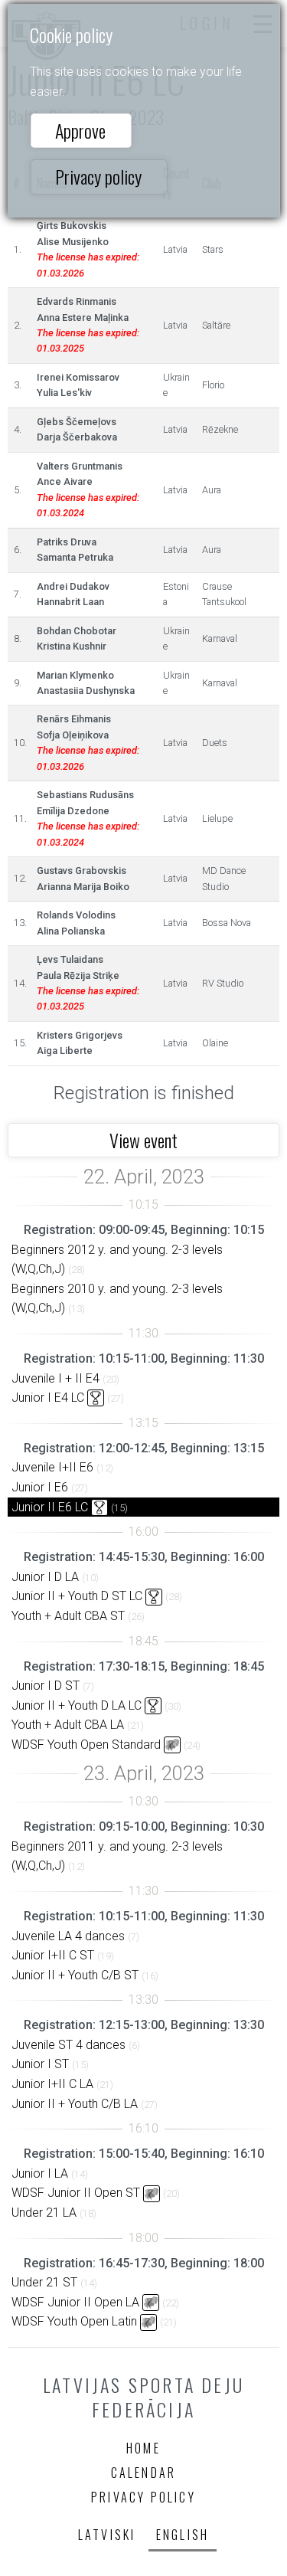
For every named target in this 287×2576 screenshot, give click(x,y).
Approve (80, 130)
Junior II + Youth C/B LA (75, 2104)
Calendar (144, 2473)
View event (143, 1140)
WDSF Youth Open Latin (74, 2321)
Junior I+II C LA (52, 2084)
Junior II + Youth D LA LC (77, 1705)
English (183, 2535)
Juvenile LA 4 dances (68, 1936)
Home (143, 2448)
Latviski (107, 2535)
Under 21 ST (44, 2282)
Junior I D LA (45, 1577)
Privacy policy (98, 176)
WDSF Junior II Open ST (76, 2193)
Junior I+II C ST (53, 1955)
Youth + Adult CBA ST (68, 1616)
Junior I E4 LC (48, 1398)
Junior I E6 (40, 1487)
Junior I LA (40, 2173)
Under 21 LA (44, 2213)
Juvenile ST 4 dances (68, 2045)
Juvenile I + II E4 (55, 1378)
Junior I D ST (46, 1686)
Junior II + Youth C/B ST (75, 1975)
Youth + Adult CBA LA (68, 1725)
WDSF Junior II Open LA (75, 2302)
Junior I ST (40, 2064)
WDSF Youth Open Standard (86, 1745)
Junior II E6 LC (50, 1507)
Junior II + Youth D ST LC (77, 1596)
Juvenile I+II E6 (52, 1467)
